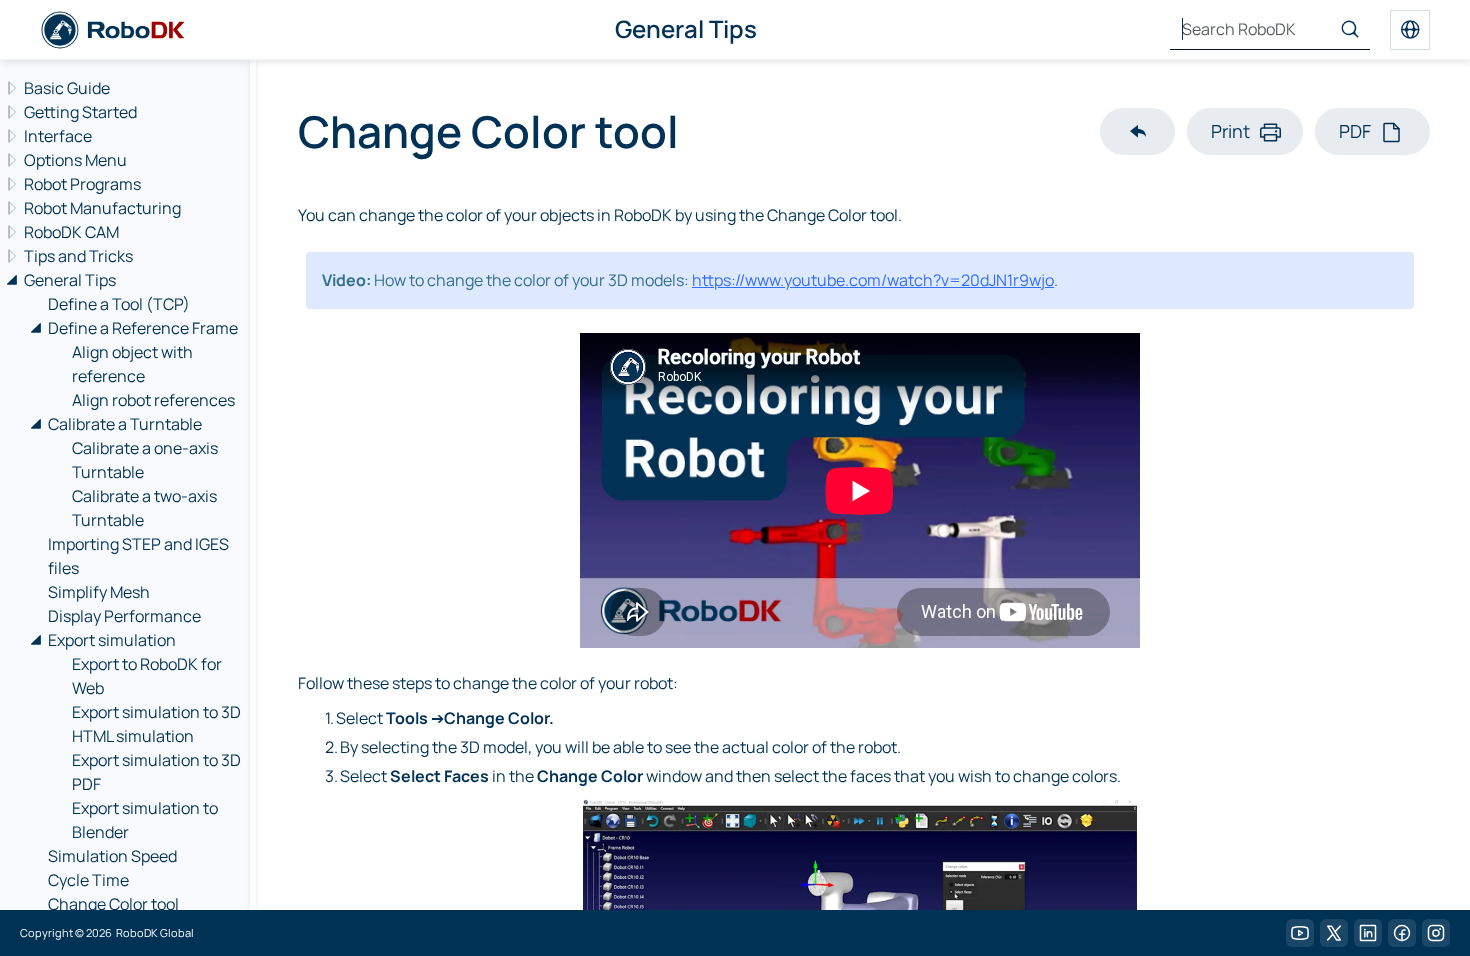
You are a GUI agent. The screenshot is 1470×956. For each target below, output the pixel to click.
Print (1230, 131)
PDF (1355, 131)
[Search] (1350, 30)
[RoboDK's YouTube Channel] (1300, 933)
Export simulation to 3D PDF (156, 772)
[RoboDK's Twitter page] (1334, 933)
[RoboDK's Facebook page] (1402, 933)
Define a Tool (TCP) (119, 304)
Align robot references (153, 400)
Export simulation (112, 640)
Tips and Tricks (78, 256)
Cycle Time (88, 880)
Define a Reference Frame (143, 328)
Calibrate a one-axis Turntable (145, 460)
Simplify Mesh (99, 592)
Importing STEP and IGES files (138, 556)
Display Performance (124, 616)
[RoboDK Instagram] (1436, 933)
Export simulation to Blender (145, 820)
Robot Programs (82, 184)
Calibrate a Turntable (125, 424)
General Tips (70, 280)
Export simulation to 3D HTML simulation (156, 724)
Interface (58, 136)
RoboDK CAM (71, 232)
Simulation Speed (112, 856)
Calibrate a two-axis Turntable (144, 508)
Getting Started (80, 112)
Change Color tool (113, 904)
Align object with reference (132, 364)
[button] (1137, 131)
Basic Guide (67, 88)
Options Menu (75, 160)
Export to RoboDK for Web (147, 676)
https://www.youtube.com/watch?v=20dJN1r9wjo (873, 280)
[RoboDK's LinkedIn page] (1368, 933)
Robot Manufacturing (102, 208)
